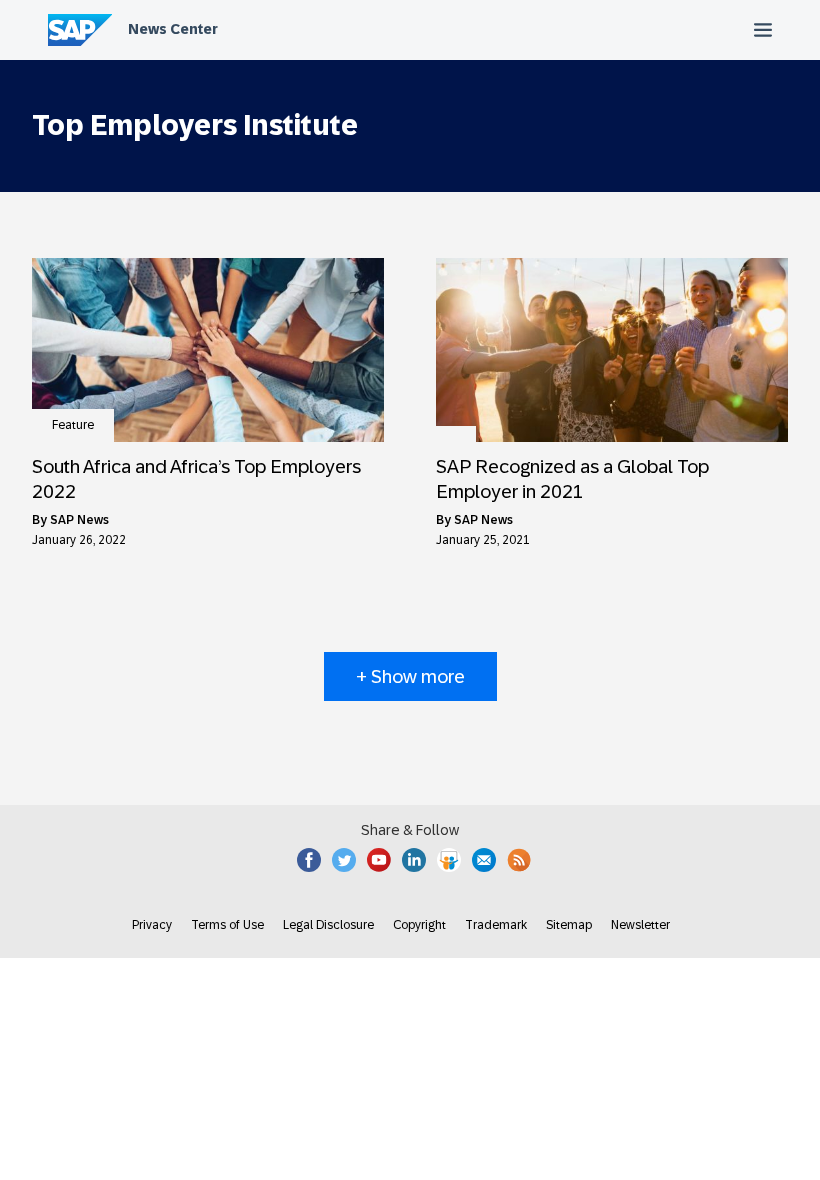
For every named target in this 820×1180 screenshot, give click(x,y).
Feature (73, 425)
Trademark (496, 925)
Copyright (419, 925)
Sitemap (569, 925)
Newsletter (640, 925)
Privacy (152, 925)
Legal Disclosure (328, 925)
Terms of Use (227, 925)
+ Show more (410, 676)
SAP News (79, 520)
